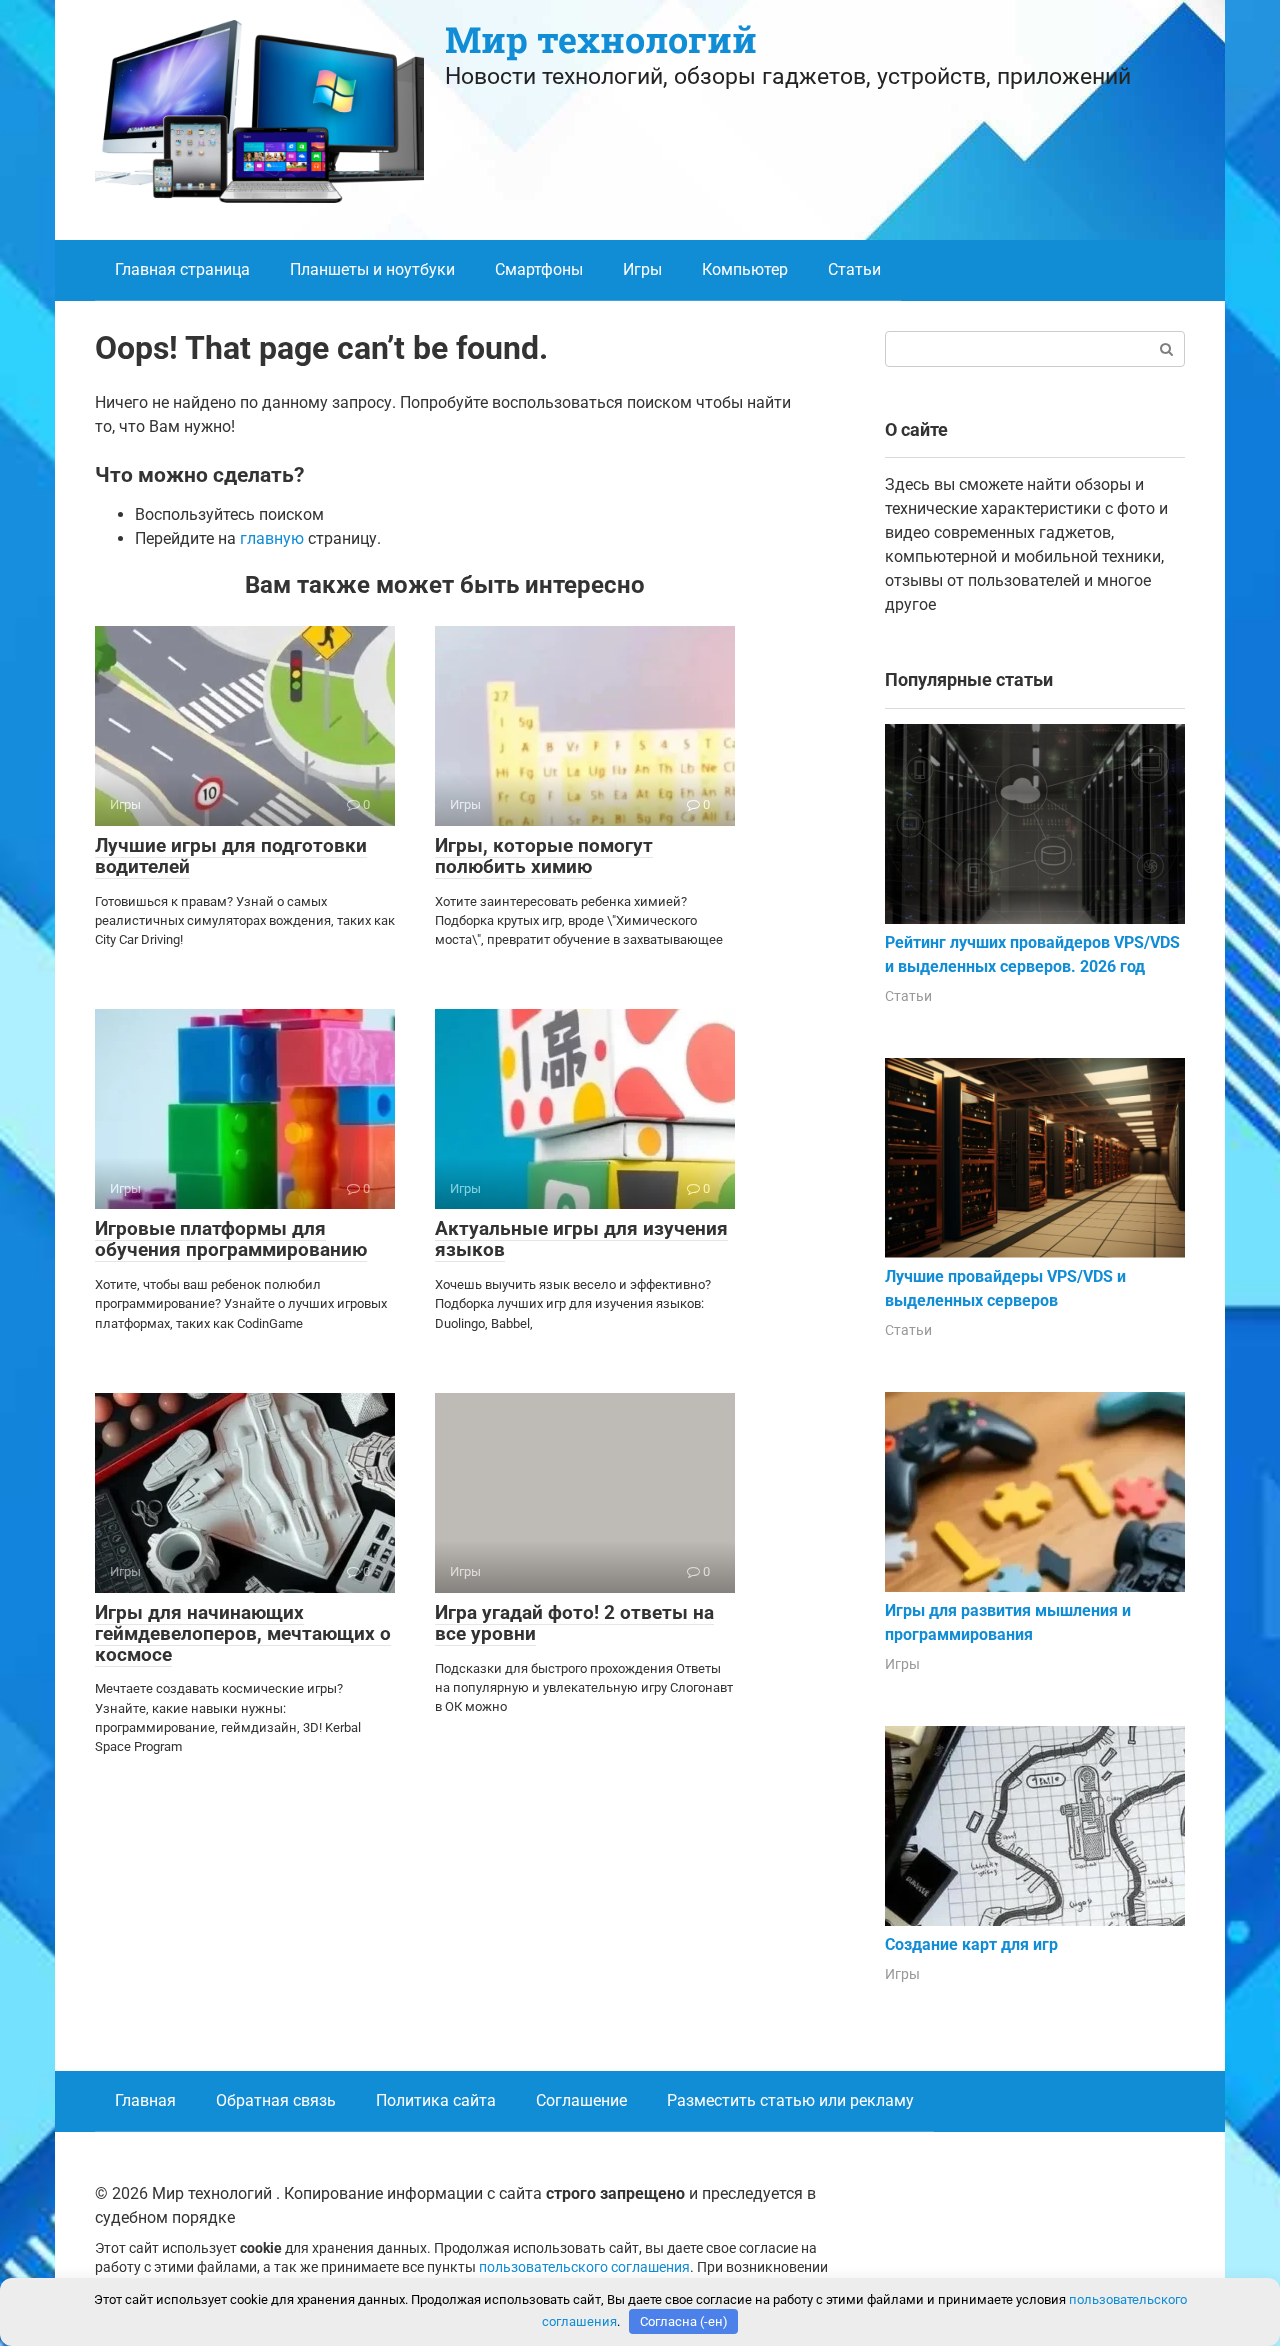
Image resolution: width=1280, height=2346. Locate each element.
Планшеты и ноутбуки (372, 269)
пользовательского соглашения (584, 2267)
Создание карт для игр (971, 1944)
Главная (145, 2100)
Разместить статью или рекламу (790, 2100)
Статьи (854, 269)
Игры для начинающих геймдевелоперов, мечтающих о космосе (243, 1633)
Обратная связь (276, 2100)
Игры (642, 269)
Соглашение (581, 2100)
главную (272, 538)
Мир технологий (601, 39)
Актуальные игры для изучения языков (581, 1239)
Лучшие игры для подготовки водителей (231, 856)
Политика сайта (436, 2100)
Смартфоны (539, 269)
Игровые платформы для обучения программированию (231, 1239)
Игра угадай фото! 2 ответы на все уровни (574, 1623)
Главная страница (182, 269)
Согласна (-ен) (684, 2321)
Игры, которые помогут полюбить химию (544, 856)
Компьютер (745, 269)
